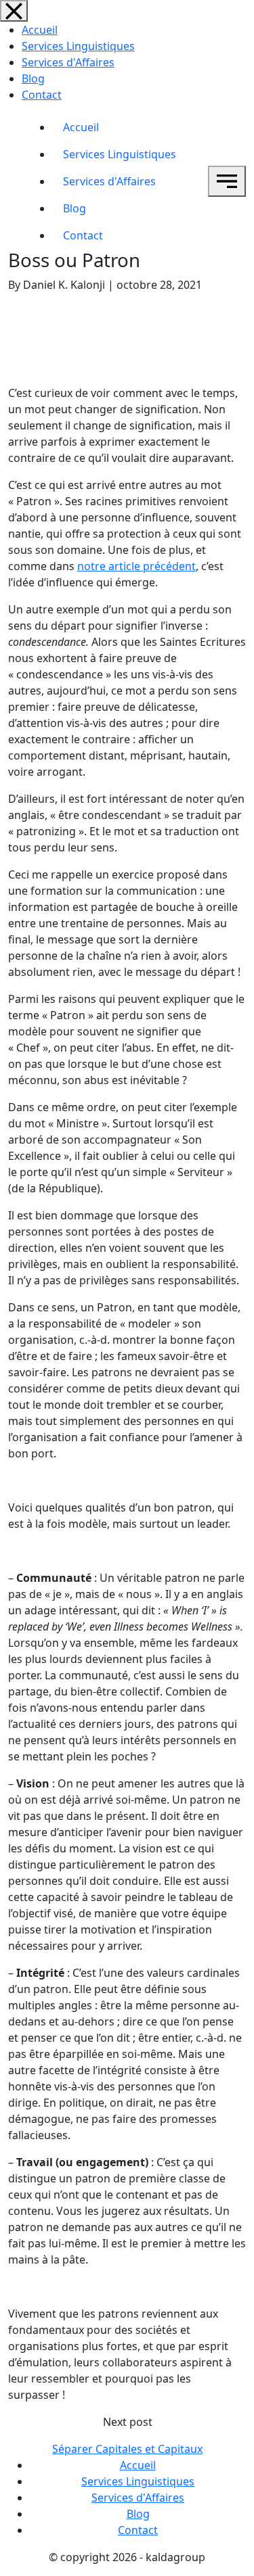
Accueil (40, 30)
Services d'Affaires (68, 62)
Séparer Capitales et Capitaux (127, 2449)
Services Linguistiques (78, 46)
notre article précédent (136, 566)
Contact (42, 95)
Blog (33, 78)
